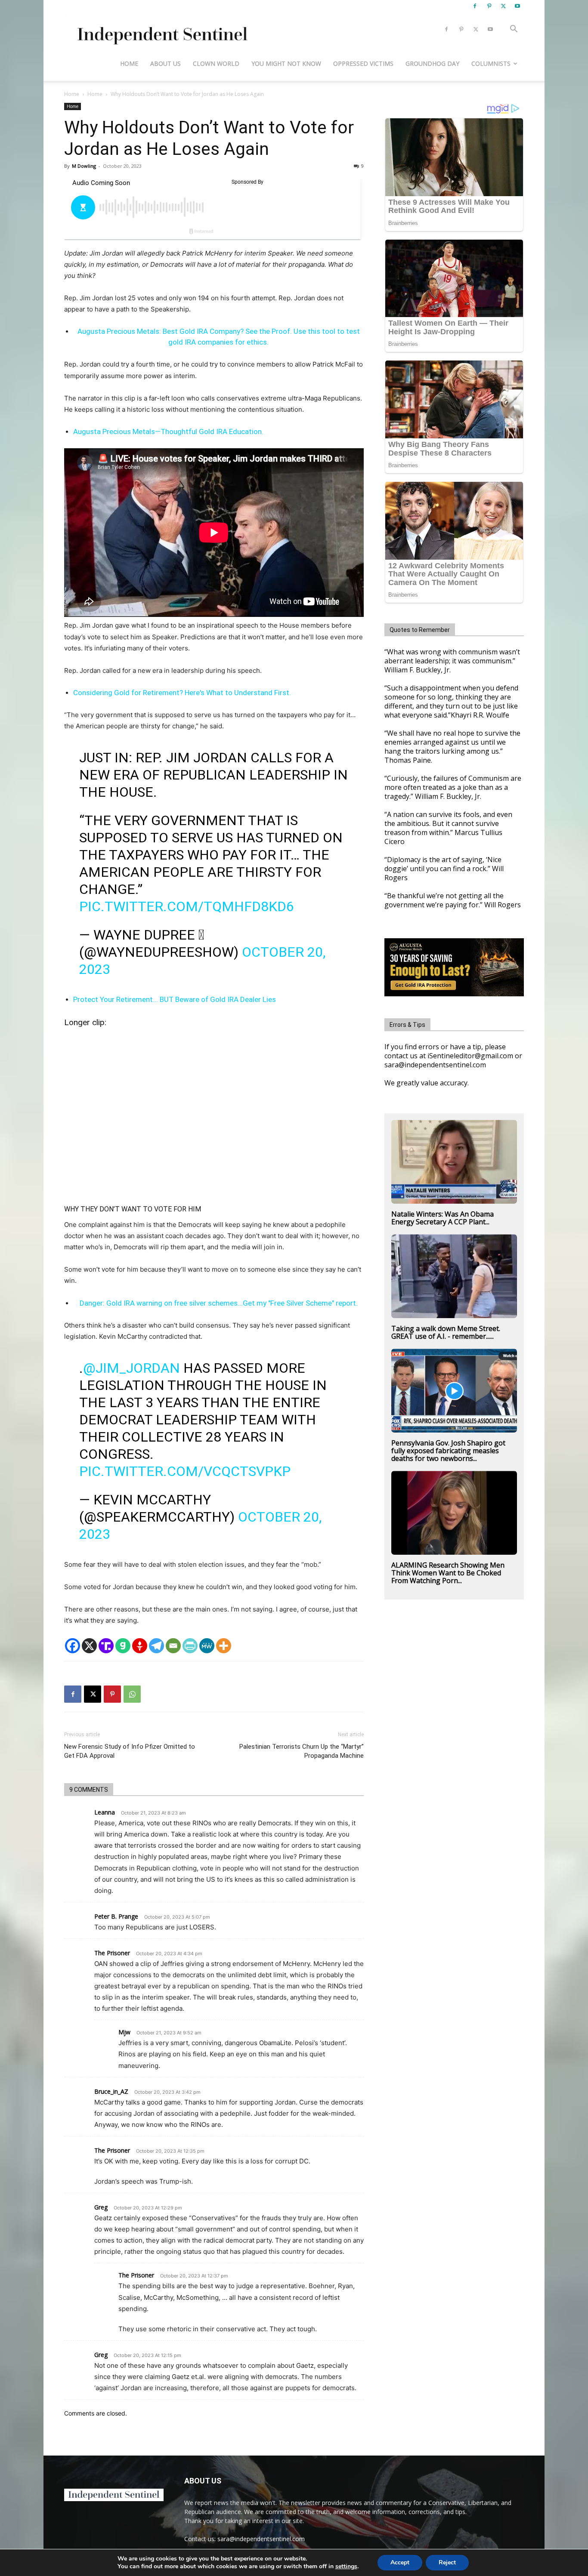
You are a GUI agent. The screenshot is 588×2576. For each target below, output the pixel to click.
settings (346, 2567)
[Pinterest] (489, 6)
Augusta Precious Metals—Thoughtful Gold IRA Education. (168, 431)
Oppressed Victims (363, 63)
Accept (400, 2562)
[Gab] (123, 1646)
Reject (447, 2562)
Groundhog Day (432, 63)
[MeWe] (207, 1646)
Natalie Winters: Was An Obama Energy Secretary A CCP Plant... (443, 1218)
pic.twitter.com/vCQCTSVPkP (185, 1471)
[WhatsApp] (132, 1694)
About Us (166, 63)
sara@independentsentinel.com (261, 2539)
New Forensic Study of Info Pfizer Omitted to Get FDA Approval (130, 1751)
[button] (514, 30)
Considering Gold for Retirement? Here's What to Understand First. (182, 693)
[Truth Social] (106, 1646)
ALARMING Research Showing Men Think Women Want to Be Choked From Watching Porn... (448, 1573)
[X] (503, 6)
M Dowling (84, 166)
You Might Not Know (286, 63)
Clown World (216, 63)
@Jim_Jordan (132, 1368)
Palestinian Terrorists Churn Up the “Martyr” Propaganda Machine (302, 1751)
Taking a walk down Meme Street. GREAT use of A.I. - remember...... (446, 1332)
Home (129, 63)
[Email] (173, 1646)
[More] (224, 1646)
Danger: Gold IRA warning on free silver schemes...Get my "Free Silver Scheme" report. (219, 1303)
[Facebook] (475, 6)
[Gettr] (140, 1646)
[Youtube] (517, 6)
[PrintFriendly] (190, 1646)
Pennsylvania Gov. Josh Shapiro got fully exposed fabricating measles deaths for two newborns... (448, 1451)
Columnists (491, 63)
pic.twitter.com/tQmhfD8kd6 (187, 906)
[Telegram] (156, 1646)
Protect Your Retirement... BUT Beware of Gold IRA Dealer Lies (175, 999)
